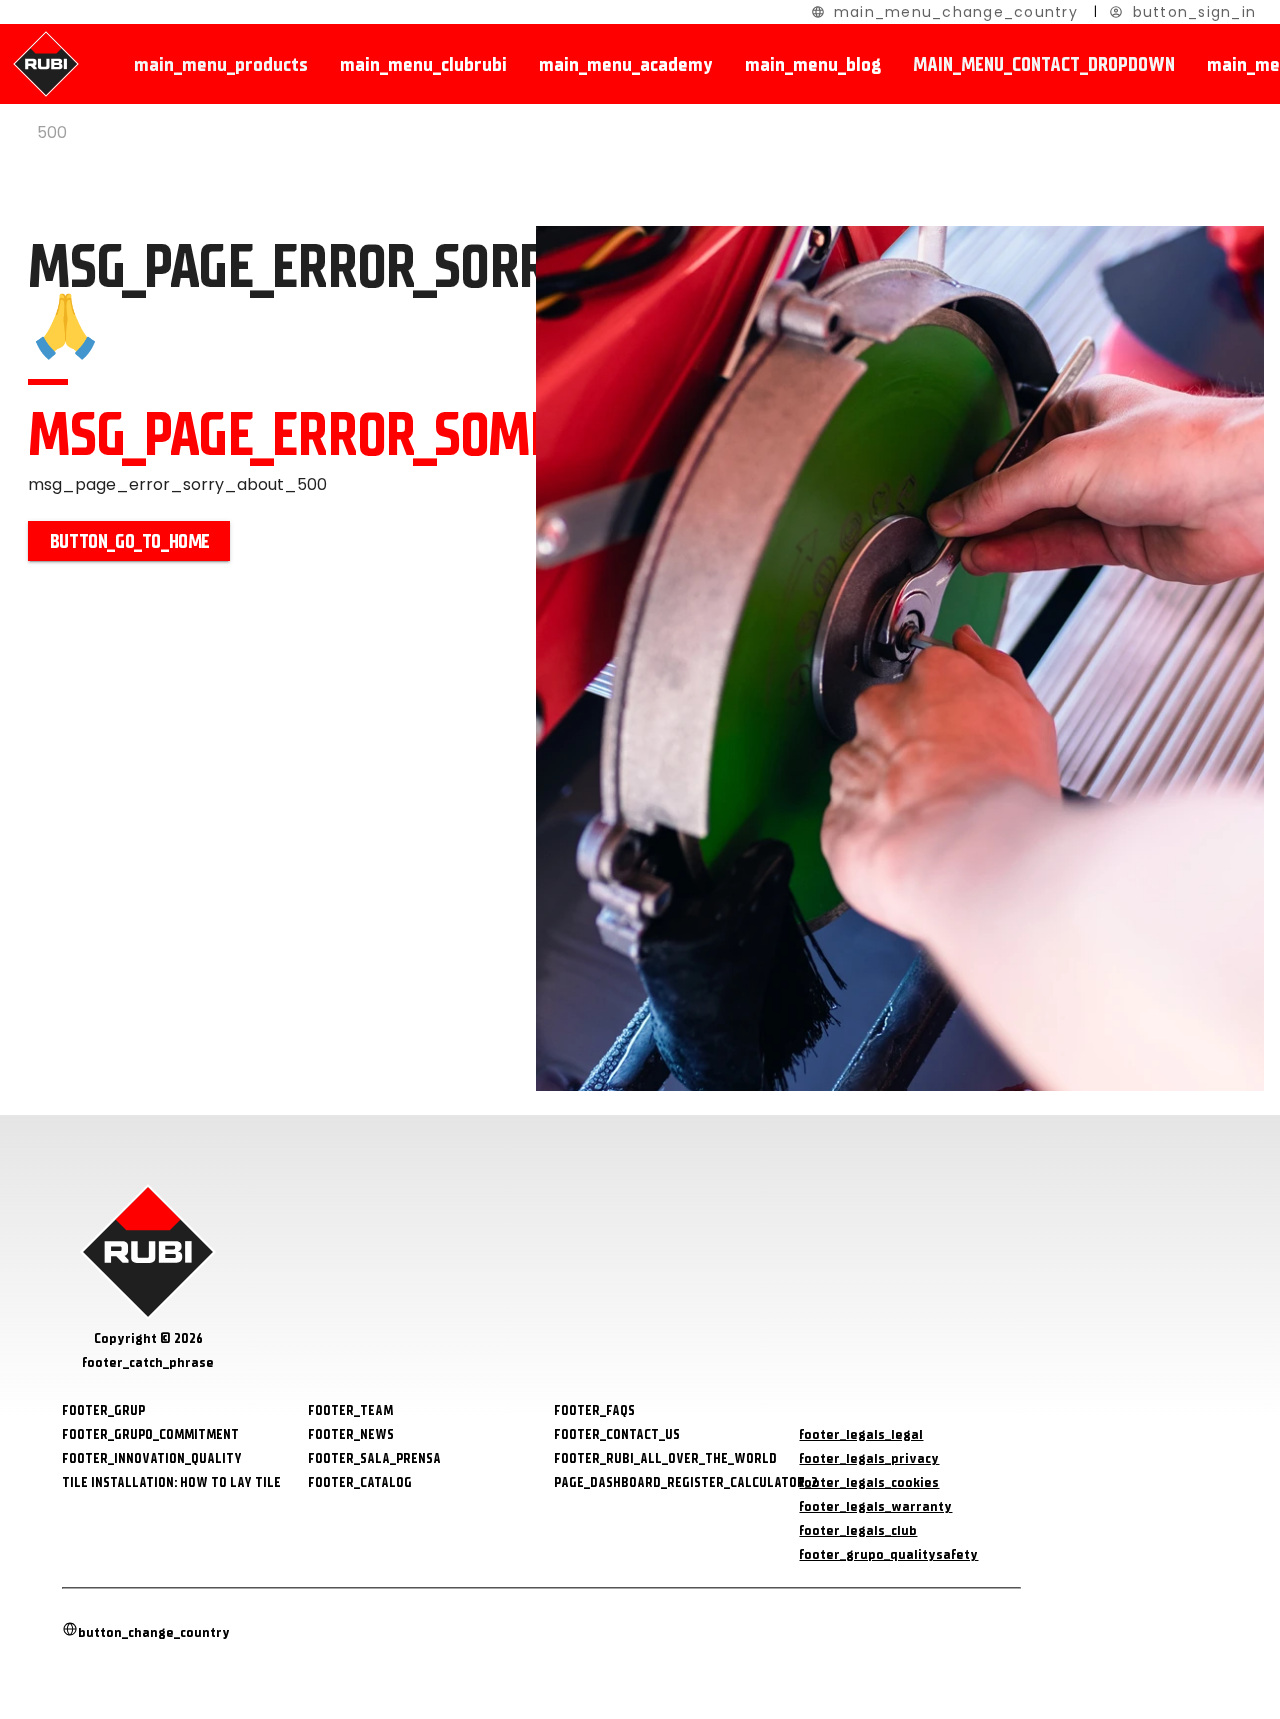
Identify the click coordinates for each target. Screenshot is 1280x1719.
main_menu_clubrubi (423, 64)
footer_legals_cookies (869, 1482)
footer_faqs (594, 1410)
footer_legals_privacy (869, 1458)
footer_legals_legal (861, 1434)
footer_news (351, 1434)
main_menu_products (221, 64)
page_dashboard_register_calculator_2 (686, 1482)
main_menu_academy (626, 64)
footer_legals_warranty (875, 1506)
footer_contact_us (617, 1434)
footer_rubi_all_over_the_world (665, 1458)
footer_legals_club (858, 1530)
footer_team (350, 1410)
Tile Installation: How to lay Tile (171, 1482)
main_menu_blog (813, 64)
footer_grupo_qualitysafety (888, 1554)
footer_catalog (360, 1482)
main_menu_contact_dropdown (1044, 64)
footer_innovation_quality (152, 1458)
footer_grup (103, 1410)
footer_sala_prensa (374, 1458)
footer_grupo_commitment (150, 1434)
